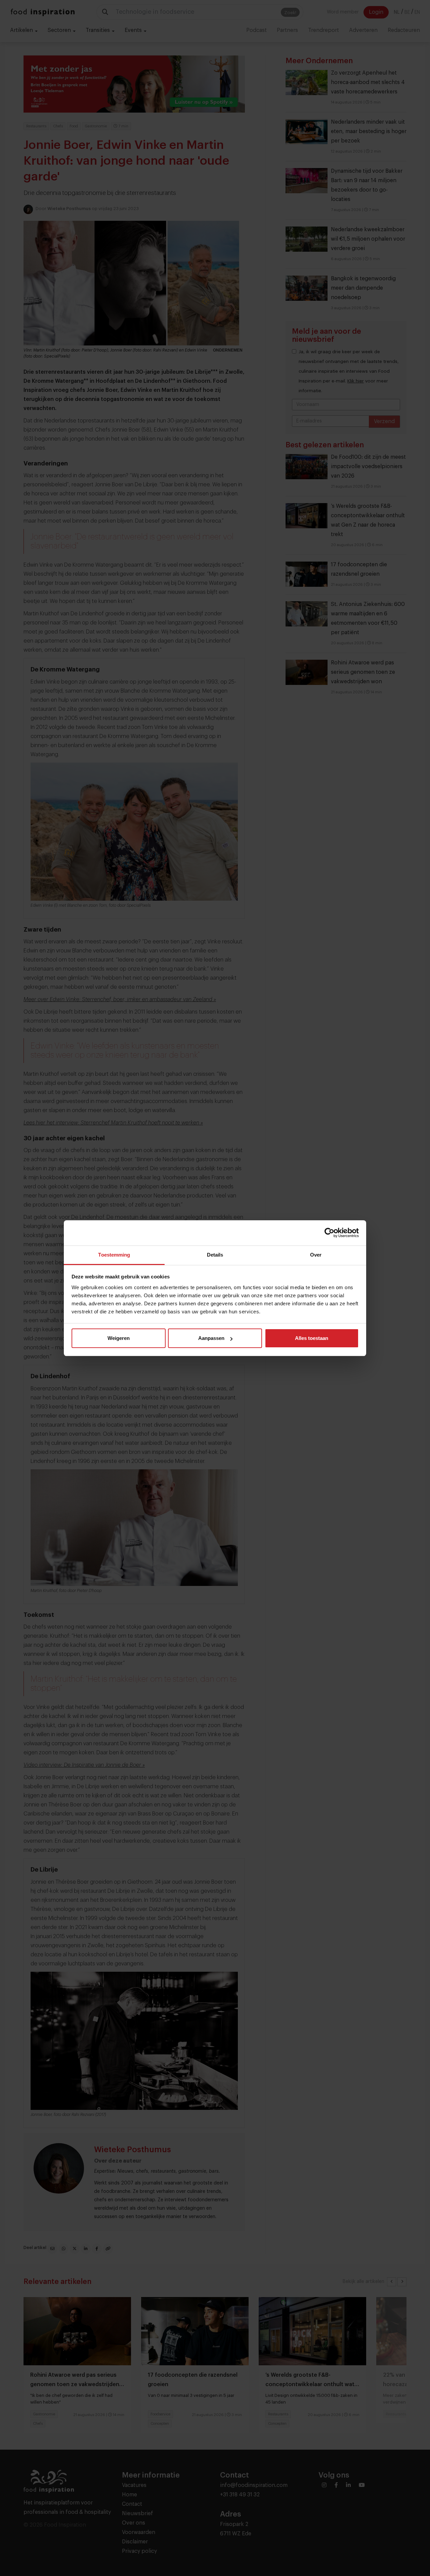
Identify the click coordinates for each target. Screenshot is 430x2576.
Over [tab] (316, 1255)
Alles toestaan (312, 1338)
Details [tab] (215, 1255)
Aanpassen (211, 1338)
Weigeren (119, 1338)
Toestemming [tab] (114, 1255)
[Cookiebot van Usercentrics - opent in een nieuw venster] (329, 1233)
